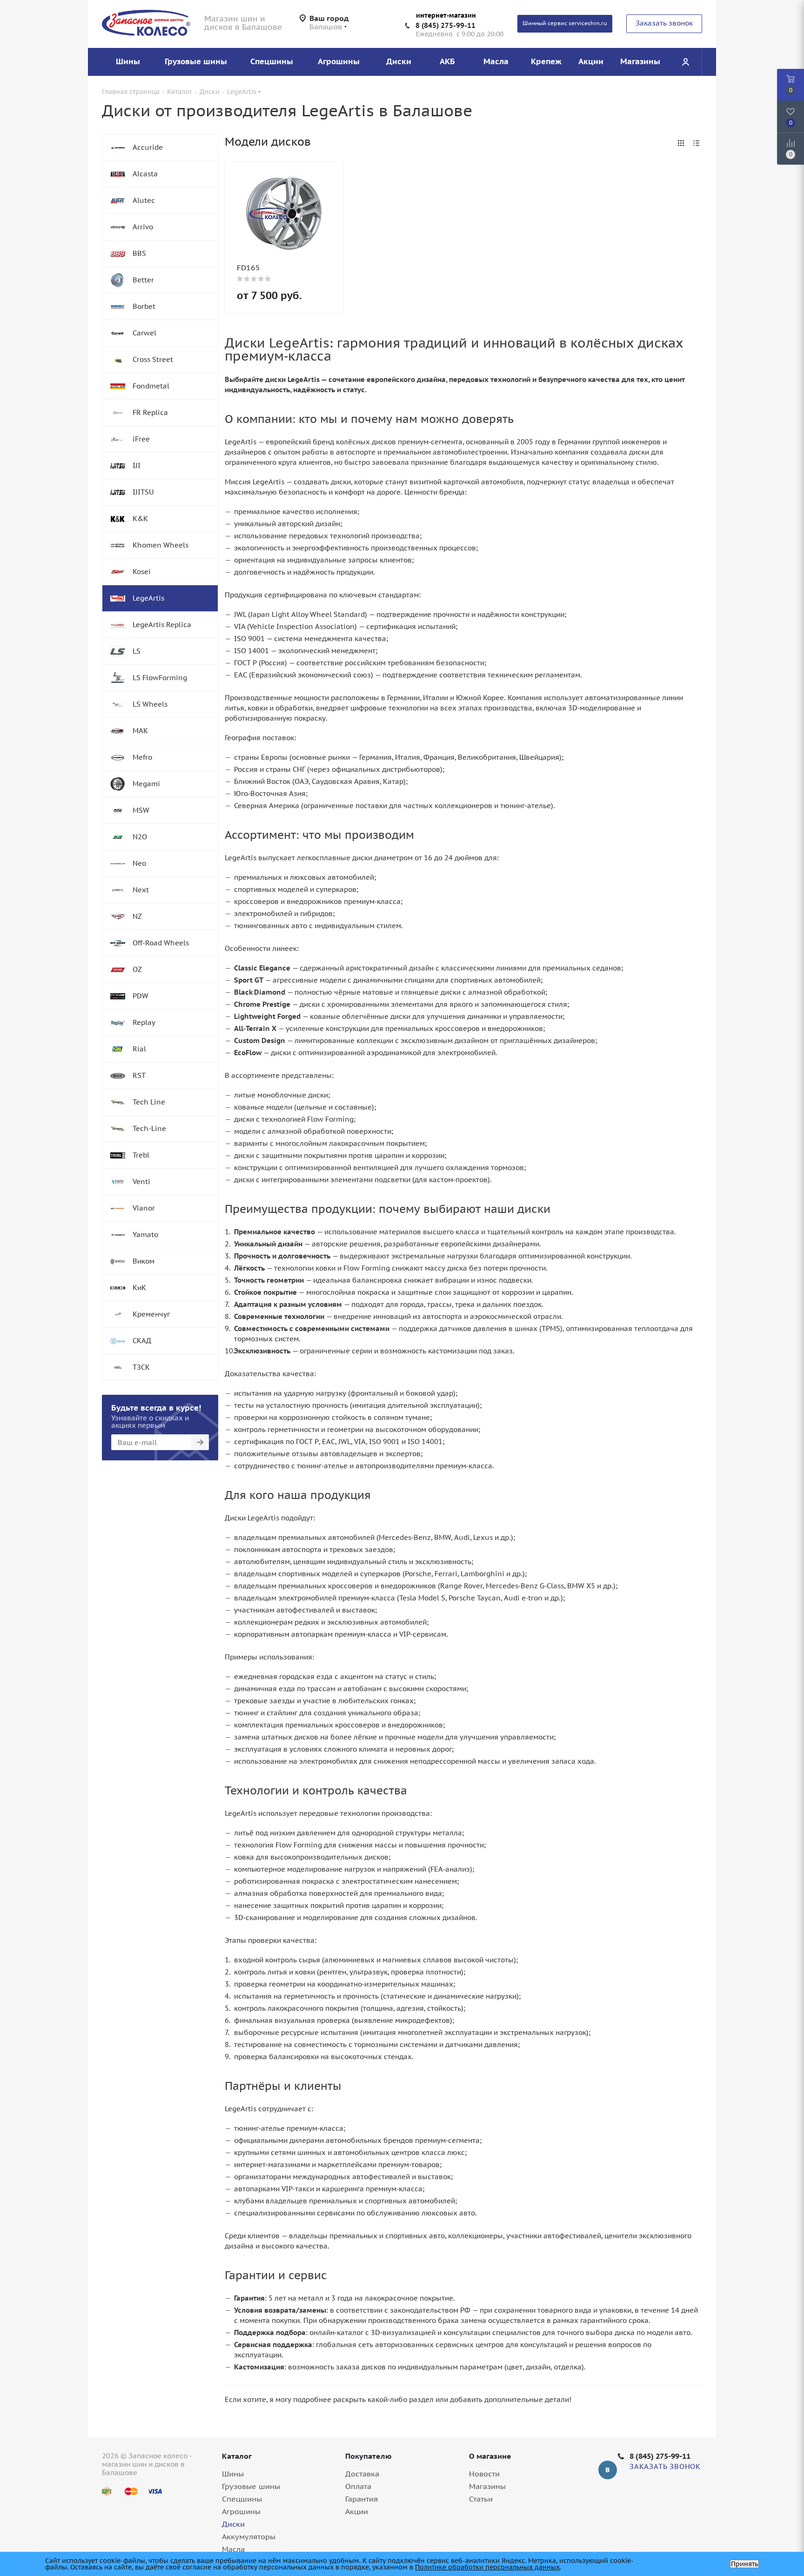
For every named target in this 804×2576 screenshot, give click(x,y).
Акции (357, 2511)
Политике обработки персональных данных (487, 2567)
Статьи (481, 2499)
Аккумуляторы (249, 2536)
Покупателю (368, 2456)
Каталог (237, 2456)
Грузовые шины (251, 2486)
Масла (233, 2549)
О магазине (490, 2456)
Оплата (358, 2486)
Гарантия (362, 2499)
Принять (744, 2564)
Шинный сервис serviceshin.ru (565, 23)
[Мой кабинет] (685, 62)
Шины (233, 2474)
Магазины (487, 2486)
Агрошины (241, 2511)
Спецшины (242, 2499)
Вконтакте (608, 2470)
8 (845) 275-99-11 (446, 25)
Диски (233, 2524)
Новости (484, 2474)
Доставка (362, 2474)
